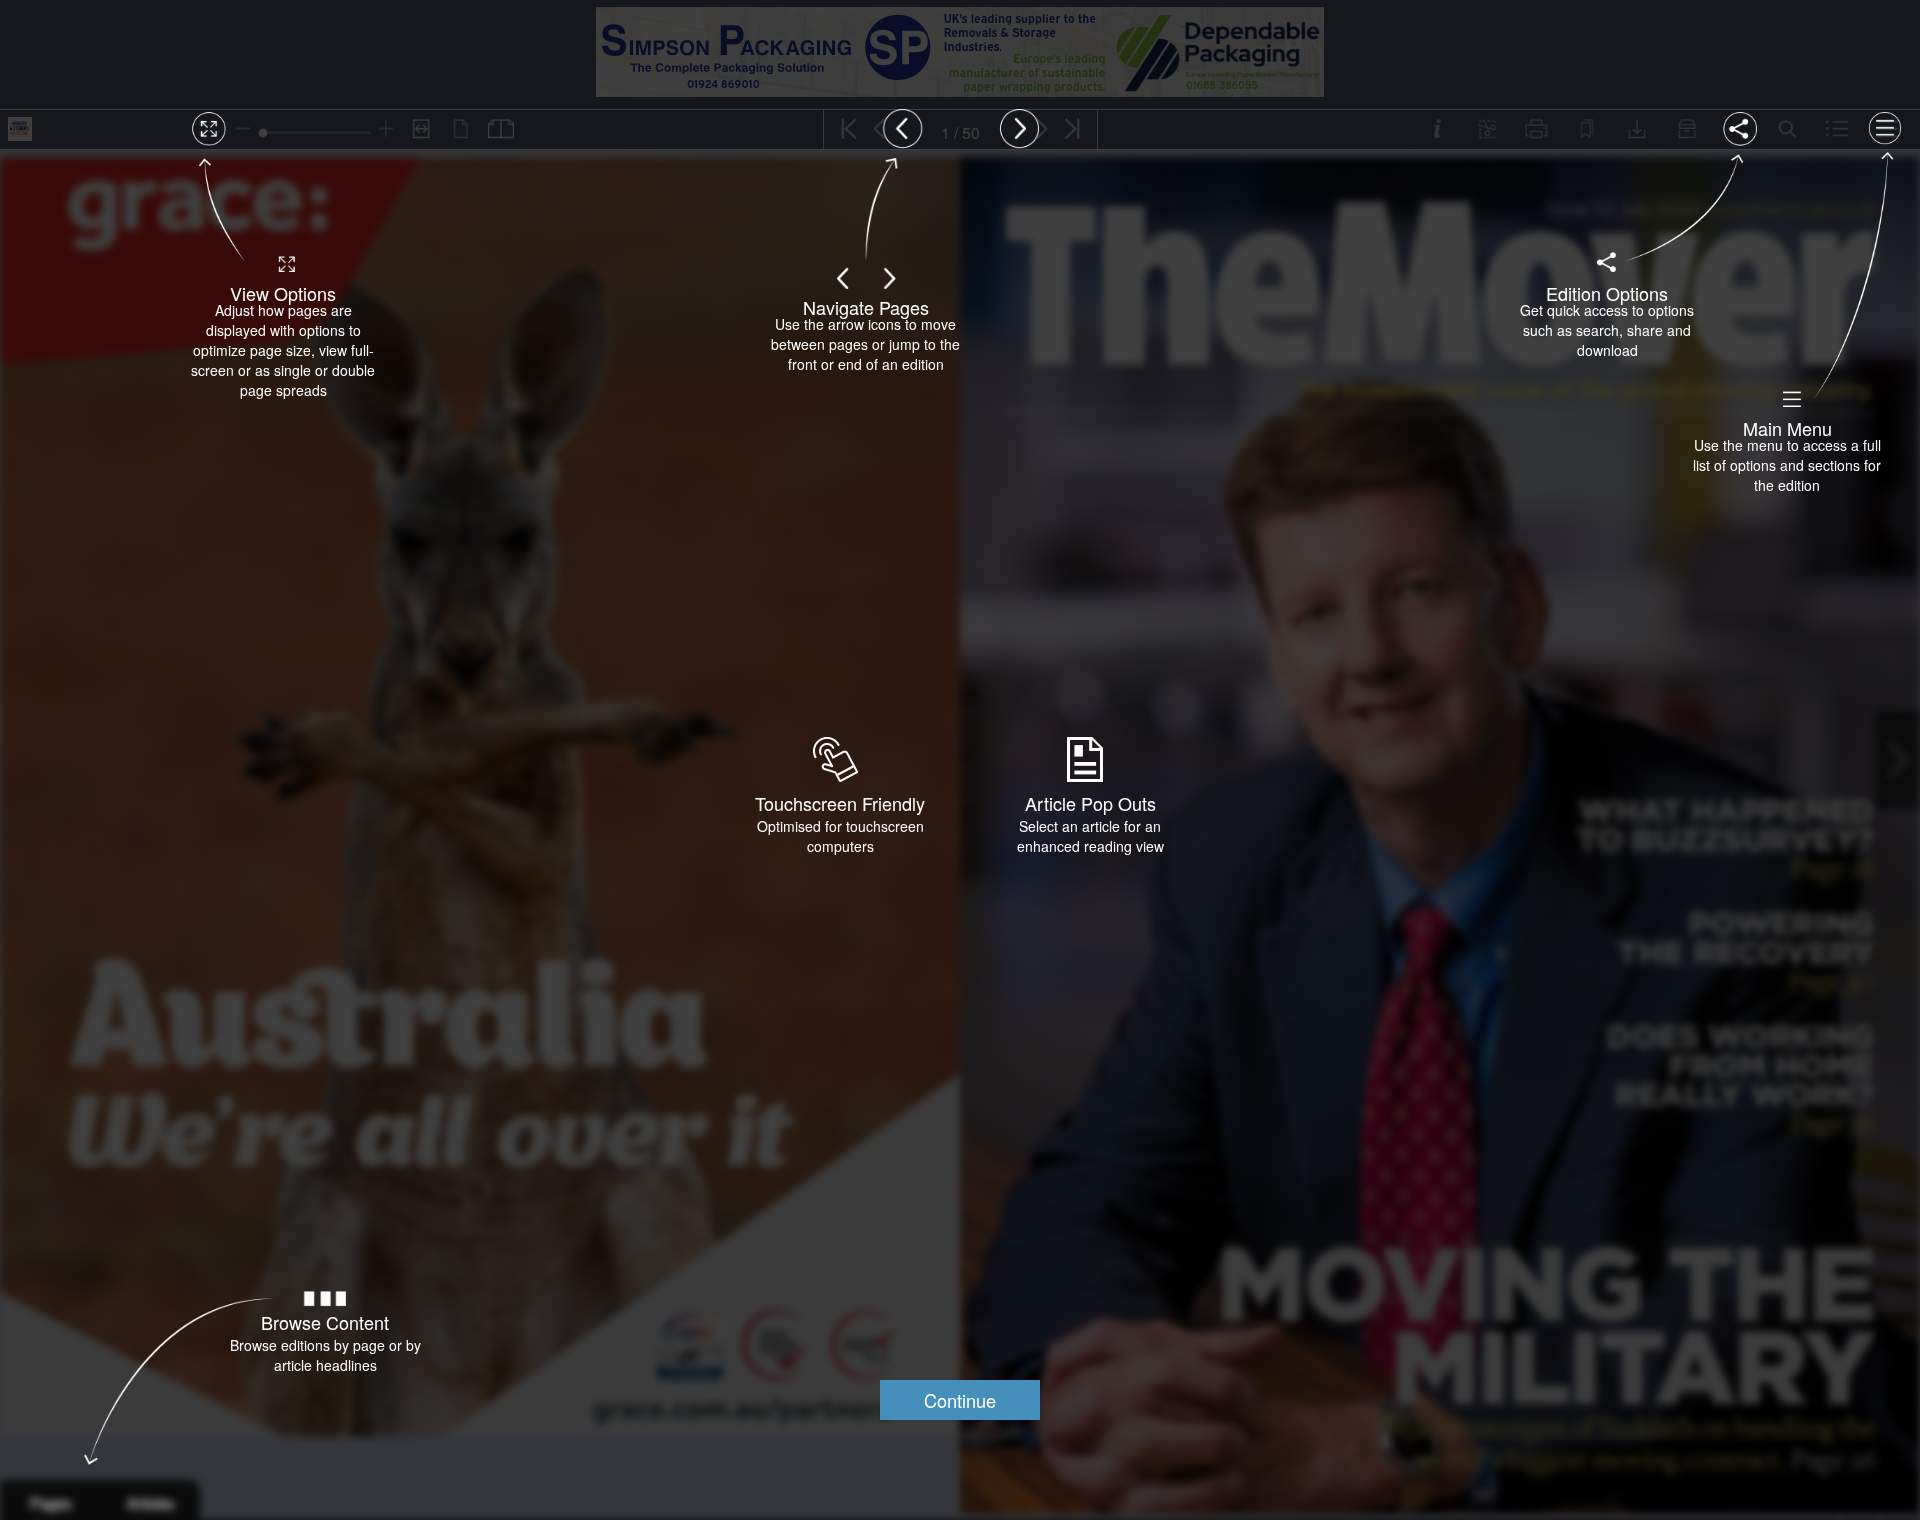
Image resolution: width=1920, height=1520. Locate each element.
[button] (960, 1400)
